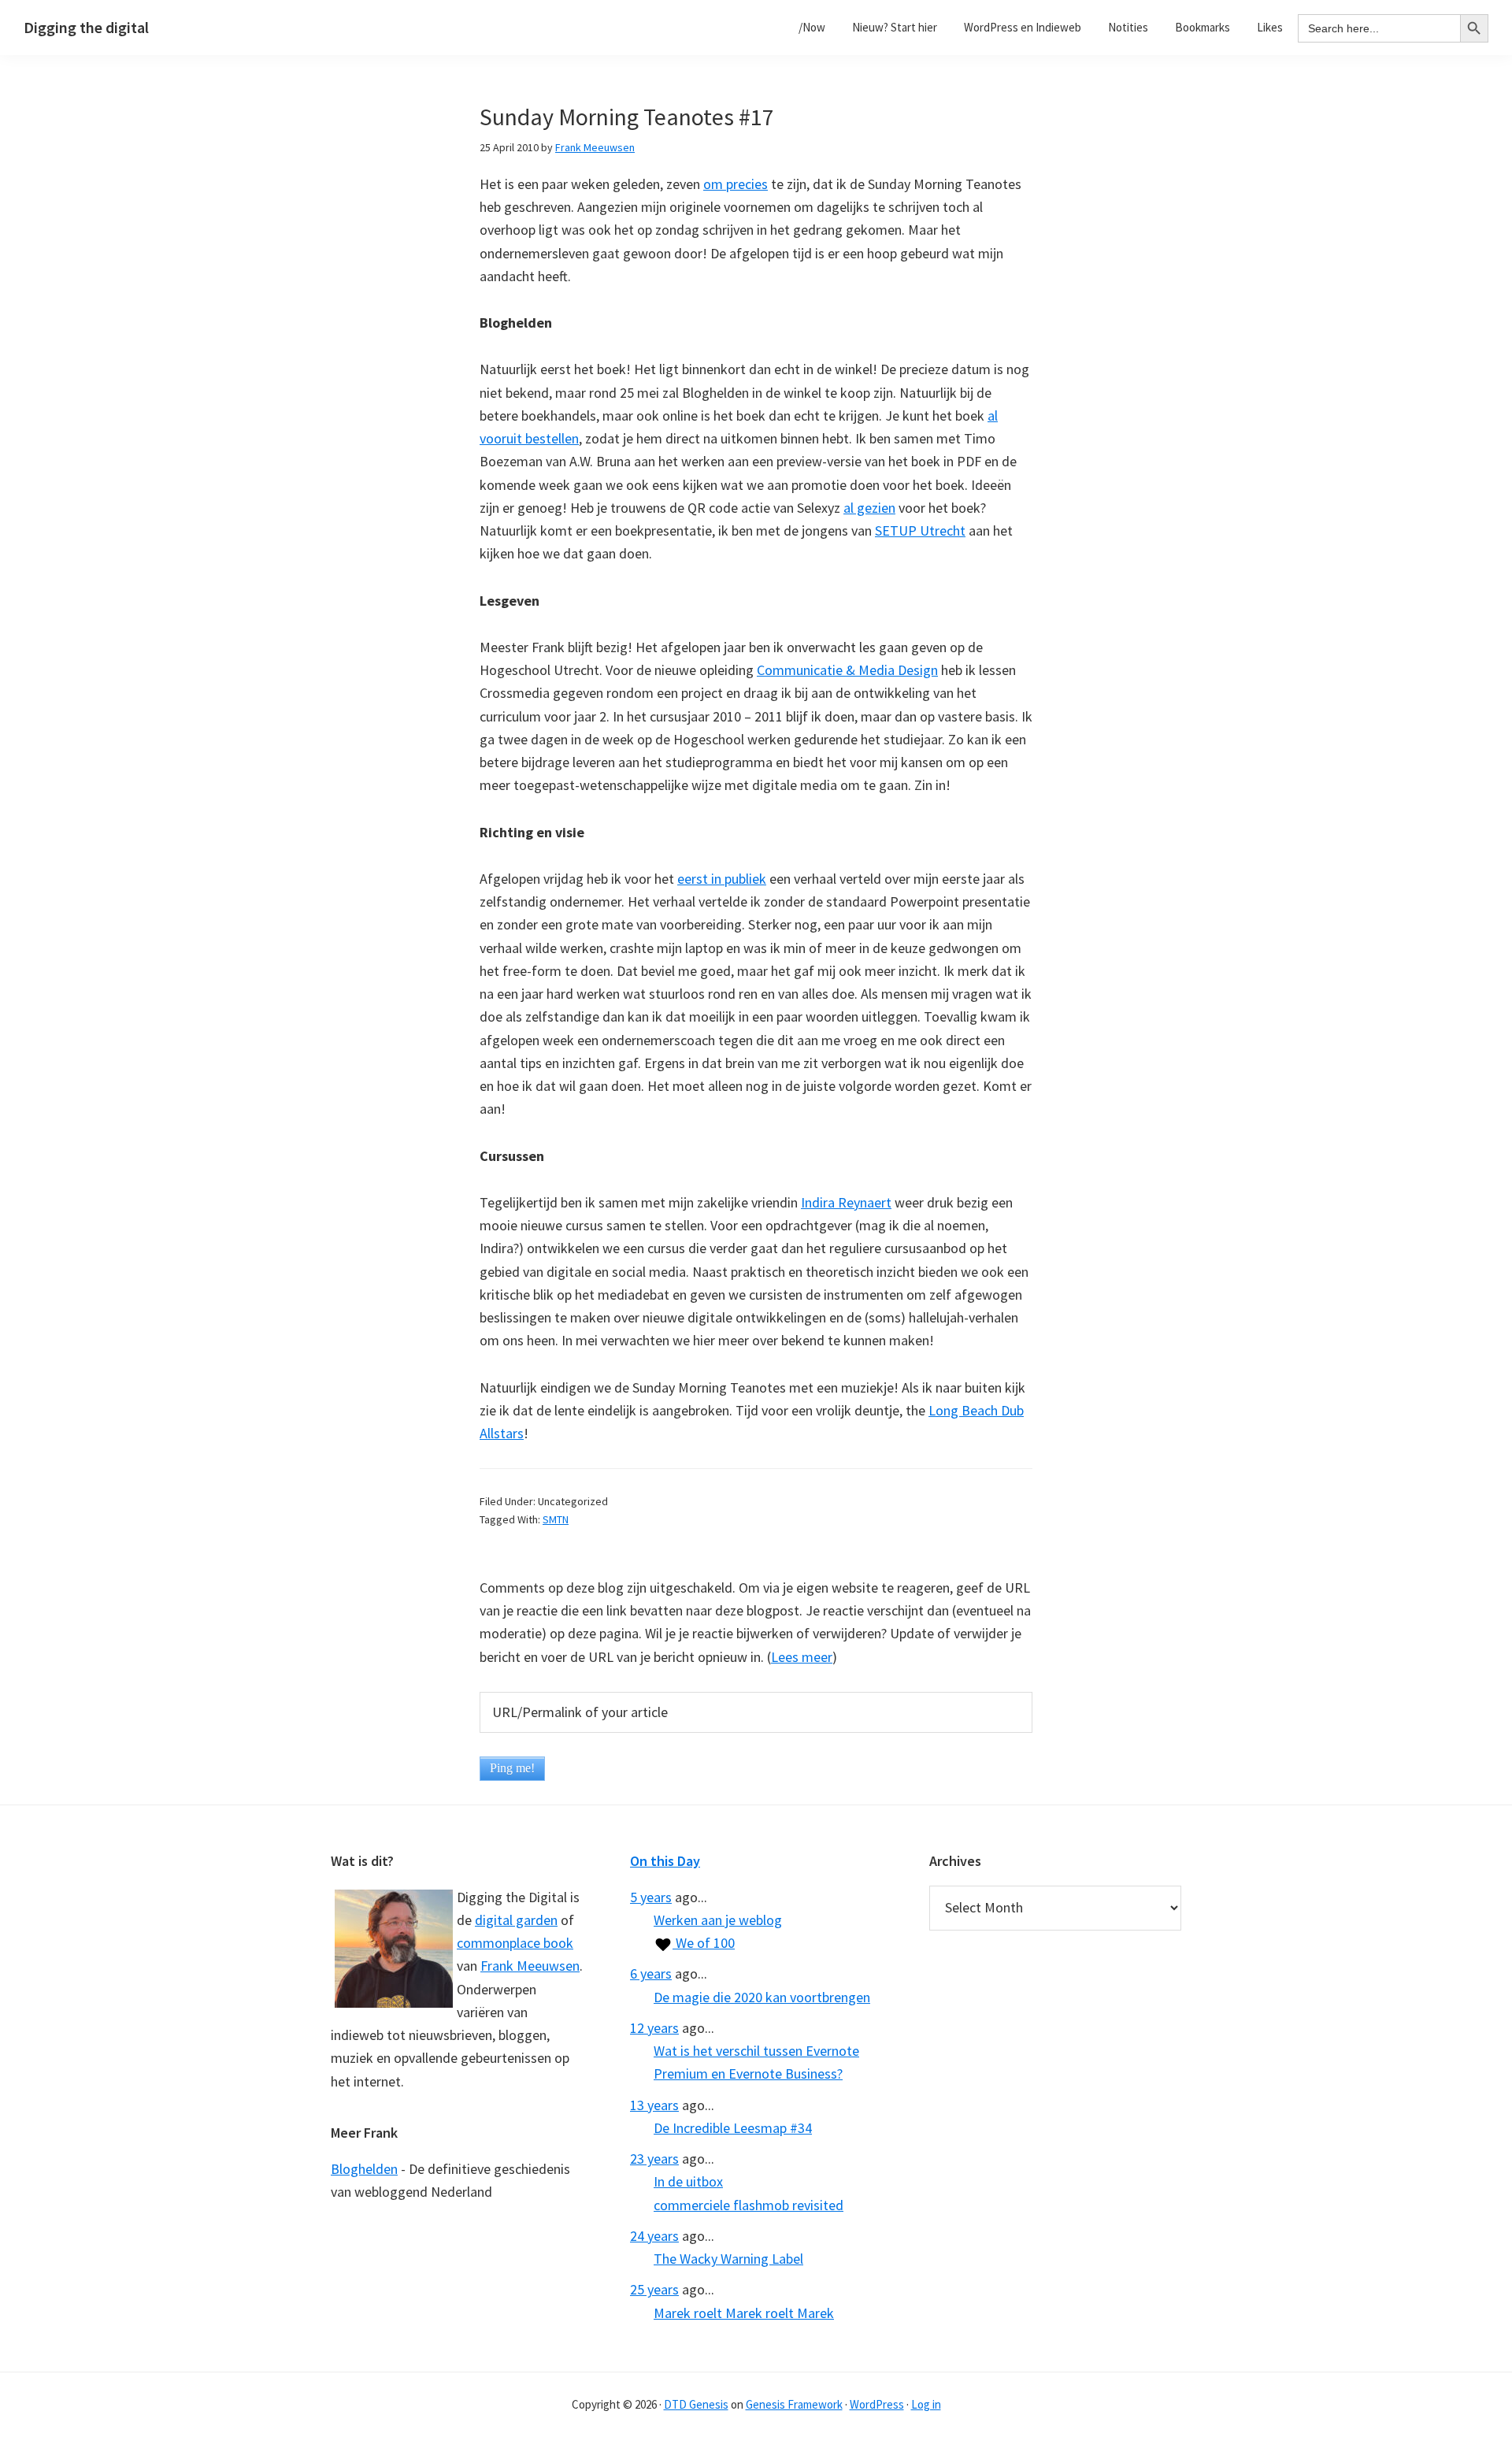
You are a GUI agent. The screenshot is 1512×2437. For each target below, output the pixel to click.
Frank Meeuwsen (530, 1966)
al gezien (869, 508)
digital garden (516, 1920)
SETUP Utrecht (920, 530)
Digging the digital (86, 27)
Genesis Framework (794, 2404)
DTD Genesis (696, 2404)
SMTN (556, 1519)
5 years (651, 1897)
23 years (654, 2159)
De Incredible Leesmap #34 (733, 2128)
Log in (926, 2404)
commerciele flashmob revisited (749, 2205)
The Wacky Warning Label (728, 2259)
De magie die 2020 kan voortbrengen (762, 1997)
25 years (654, 2289)
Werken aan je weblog (718, 1920)
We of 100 (704, 1943)
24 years (654, 2236)
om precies (736, 184)
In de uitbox (688, 2181)
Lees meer (802, 1657)
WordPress (877, 2404)
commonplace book (515, 1943)
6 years (651, 1973)
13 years (654, 2105)
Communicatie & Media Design (847, 670)
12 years (654, 2028)
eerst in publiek (722, 879)
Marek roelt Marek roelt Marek (744, 2313)
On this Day (665, 1861)
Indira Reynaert (846, 1202)
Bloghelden (364, 2169)
